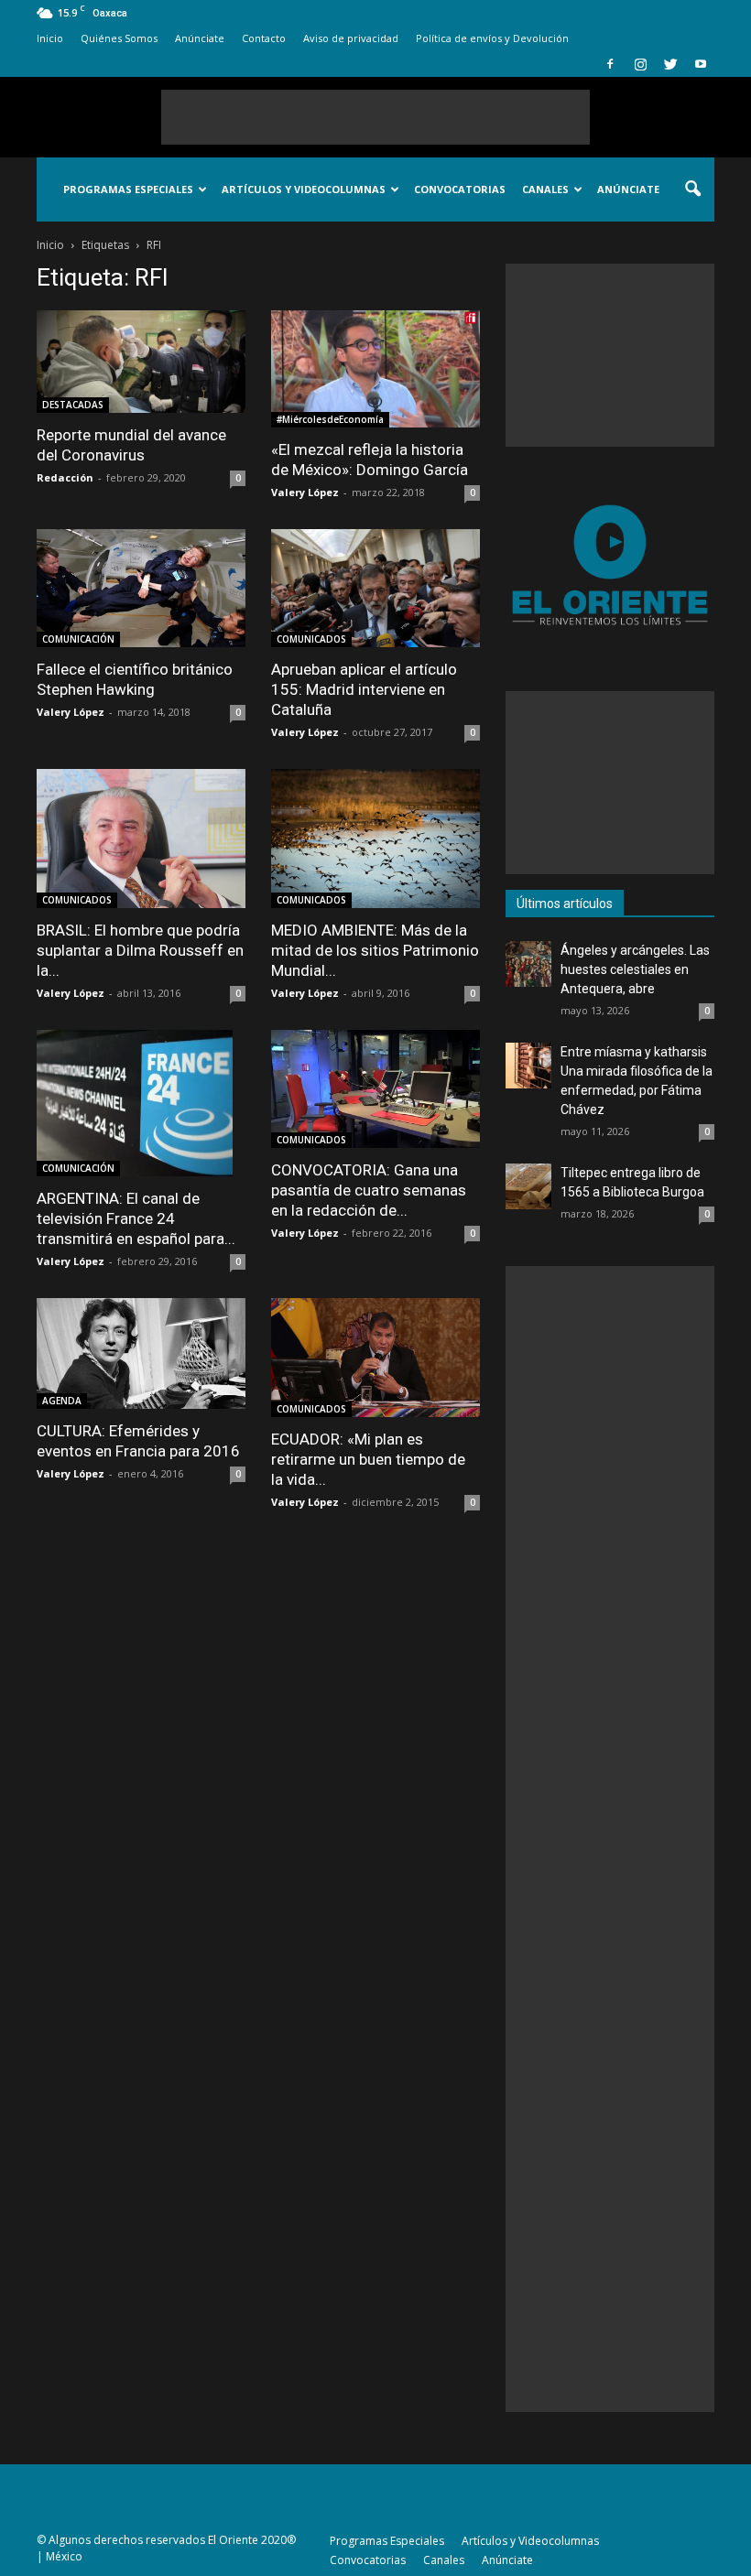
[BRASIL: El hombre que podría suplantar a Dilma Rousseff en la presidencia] (141, 839)
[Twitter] (670, 64)
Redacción (65, 477)
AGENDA (62, 1401)
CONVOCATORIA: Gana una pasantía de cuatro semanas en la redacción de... (369, 1190)
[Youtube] (701, 64)
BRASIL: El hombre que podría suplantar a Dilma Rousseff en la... (140, 950)
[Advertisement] (375, 117)
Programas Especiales (128, 189)
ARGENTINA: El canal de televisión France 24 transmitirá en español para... (136, 1218)
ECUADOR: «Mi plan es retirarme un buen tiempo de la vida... (368, 1459)
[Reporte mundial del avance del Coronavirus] (141, 362)
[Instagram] (640, 64)
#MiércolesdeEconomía (330, 419)
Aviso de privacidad (351, 38)
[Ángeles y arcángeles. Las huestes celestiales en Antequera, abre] (528, 964)
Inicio (50, 38)
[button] (692, 189)
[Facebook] (610, 64)
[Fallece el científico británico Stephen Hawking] (141, 588)
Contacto (264, 38)
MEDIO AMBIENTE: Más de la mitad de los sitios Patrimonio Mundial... (375, 950)
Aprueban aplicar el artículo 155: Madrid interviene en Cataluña (364, 689)
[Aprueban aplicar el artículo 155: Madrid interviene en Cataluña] (375, 588)
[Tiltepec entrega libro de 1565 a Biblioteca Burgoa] (528, 1186)
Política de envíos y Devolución (492, 38)
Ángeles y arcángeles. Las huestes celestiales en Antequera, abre (635, 969)
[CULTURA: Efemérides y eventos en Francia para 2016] (141, 1353)
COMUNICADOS (311, 639)
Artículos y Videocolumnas (304, 189)
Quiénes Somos (119, 38)
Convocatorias (460, 189)
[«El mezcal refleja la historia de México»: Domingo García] (375, 369)
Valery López (305, 492)
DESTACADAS (73, 405)
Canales (545, 189)
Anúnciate (200, 38)
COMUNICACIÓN (78, 639)
